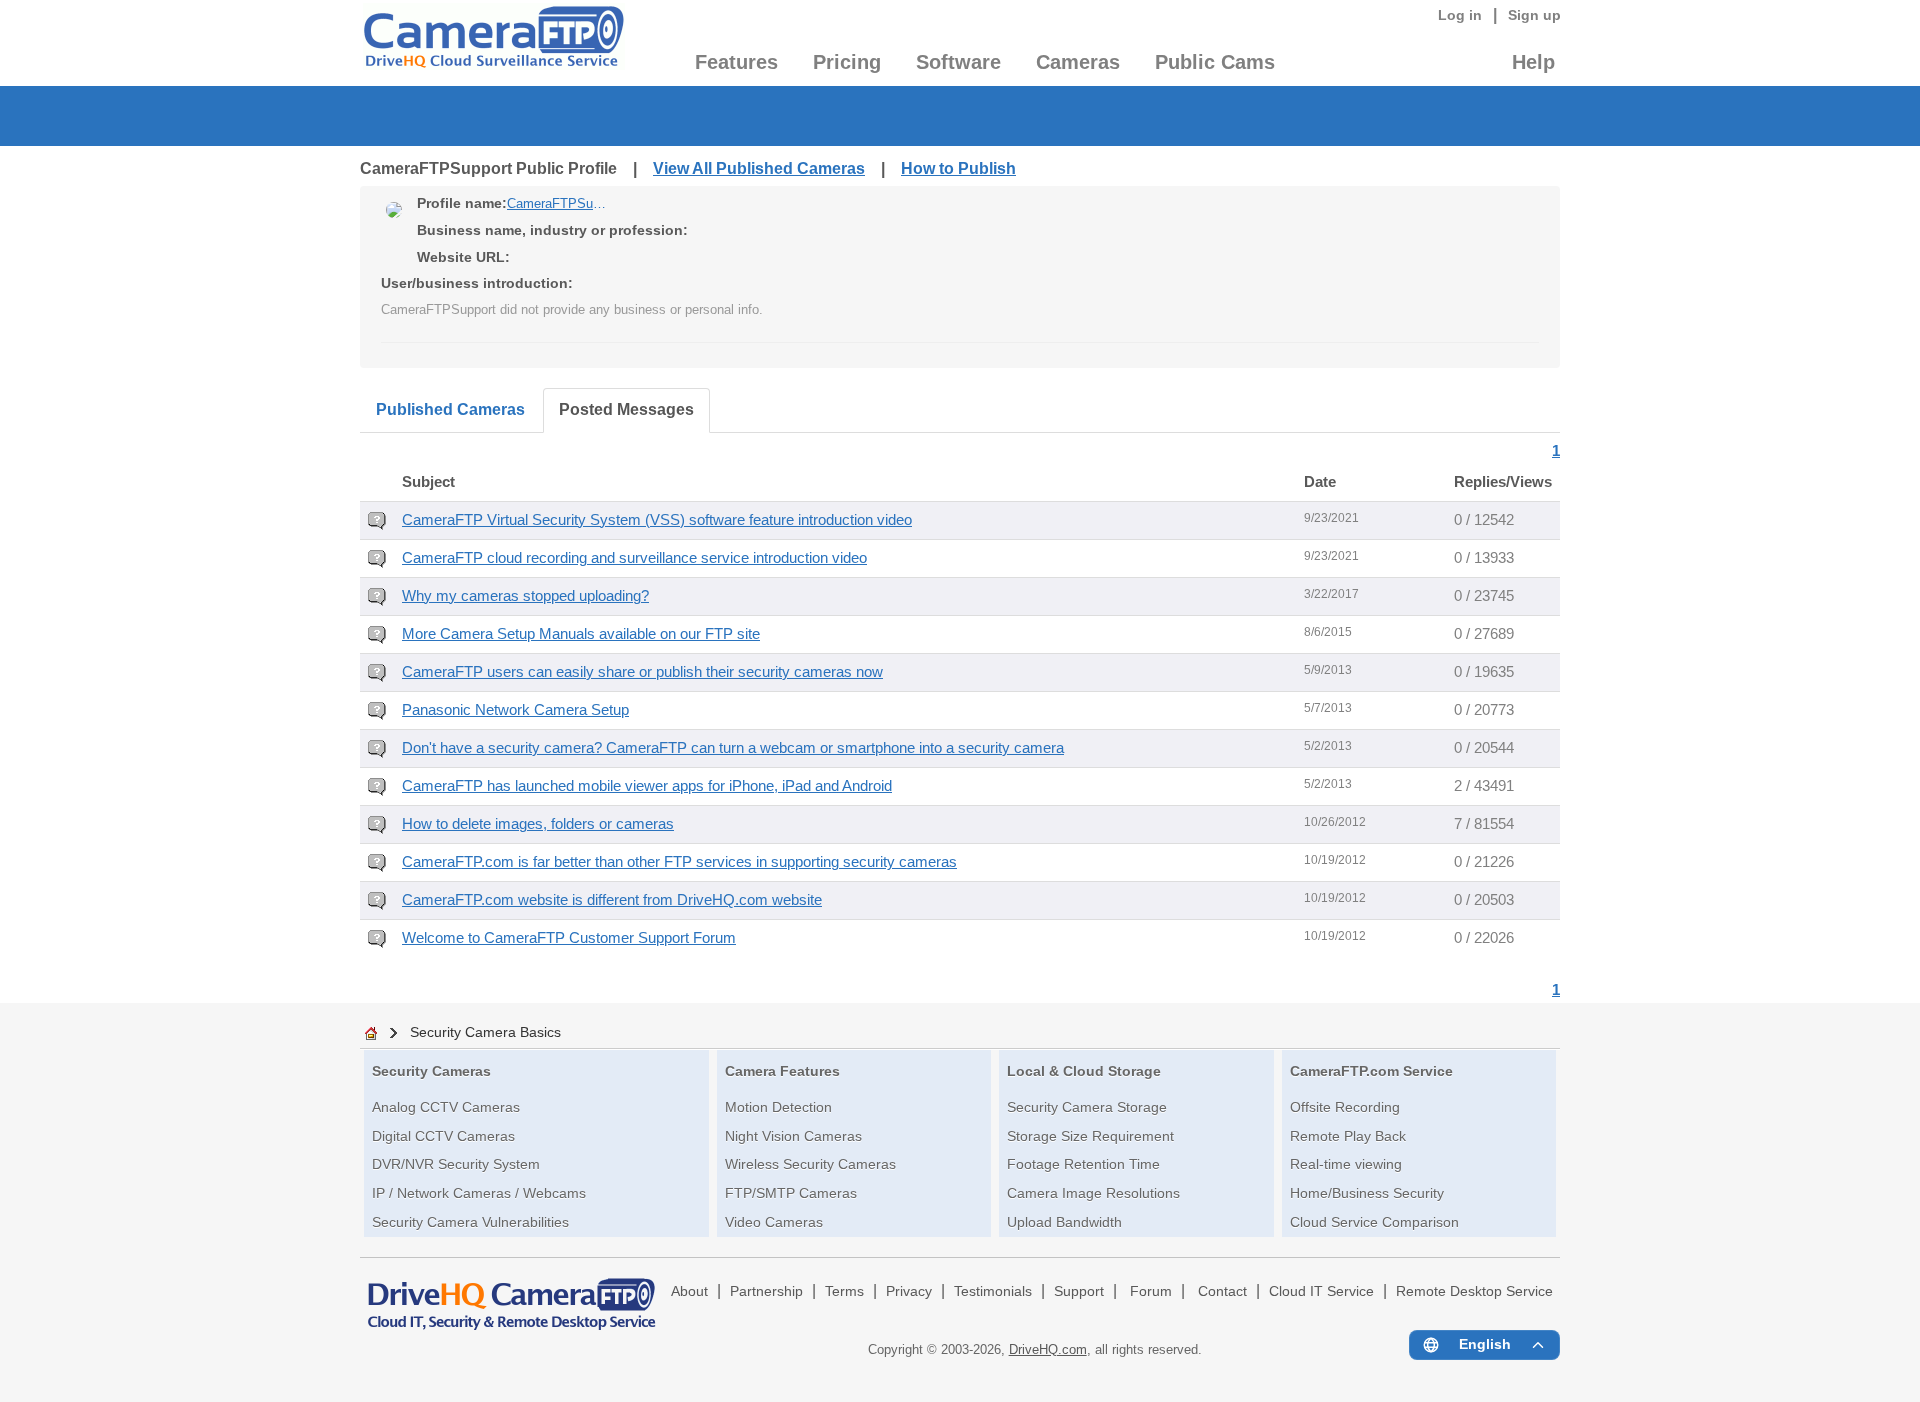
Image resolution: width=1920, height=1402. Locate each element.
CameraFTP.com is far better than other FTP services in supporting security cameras (679, 862)
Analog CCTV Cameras (446, 1107)
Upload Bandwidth (1064, 1222)
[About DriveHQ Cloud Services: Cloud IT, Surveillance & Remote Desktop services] (512, 1295)
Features (736, 62)
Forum (1151, 1291)
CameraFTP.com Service (1371, 1071)
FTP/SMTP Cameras (791, 1193)
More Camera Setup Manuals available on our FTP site (581, 634)
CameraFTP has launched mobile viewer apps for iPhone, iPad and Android (647, 786)
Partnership (766, 1291)
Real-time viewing (1346, 1164)
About (689, 1291)
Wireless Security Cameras (810, 1164)
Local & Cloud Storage (1084, 1071)
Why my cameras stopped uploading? (525, 596)
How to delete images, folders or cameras (538, 824)
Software (958, 62)
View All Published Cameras (759, 168)
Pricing (847, 62)
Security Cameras (431, 1071)
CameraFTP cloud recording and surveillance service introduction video (634, 558)
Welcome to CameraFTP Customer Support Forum (569, 938)
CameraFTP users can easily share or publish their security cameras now (642, 672)
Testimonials (993, 1291)
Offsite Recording (1345, 1107)
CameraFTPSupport (557, 203)
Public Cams (1215, 62)
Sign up (1534, 15)
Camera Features (782, 1071)
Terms (844, 1291)
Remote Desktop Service (1474, 1291)
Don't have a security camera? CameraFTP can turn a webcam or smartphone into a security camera (733, 748)
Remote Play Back (1348, 1136)
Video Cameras (774, 1222)
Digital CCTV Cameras (443, 1136)
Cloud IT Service (1321, 1291)
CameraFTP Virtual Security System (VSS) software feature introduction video (657, 520)
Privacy (909, 1291)
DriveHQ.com (1048, 1349)
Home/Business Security (1367, 1193)
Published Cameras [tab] (450, 409)
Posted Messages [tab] (626, 409)
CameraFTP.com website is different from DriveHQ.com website (612, 900)
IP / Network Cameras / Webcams (479, 1193)
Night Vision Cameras (793, 1136)
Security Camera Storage (1087, 1107)
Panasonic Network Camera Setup (515, 710)
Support (1079, 1291)
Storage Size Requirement (1090, 1136)
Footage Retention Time (1083, 1164)
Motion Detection (778, 1107)
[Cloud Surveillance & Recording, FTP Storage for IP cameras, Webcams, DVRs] (492, 43)
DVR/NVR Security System (456, 1164)
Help (1533, 62)
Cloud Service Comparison (1374, 1222)
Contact (1222, 1291)
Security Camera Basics (485, 1032)
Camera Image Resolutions (1093, 1193)
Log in (1460, 15)
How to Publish (958, 168)
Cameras (1078, 62)
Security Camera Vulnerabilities (470, 1222)
